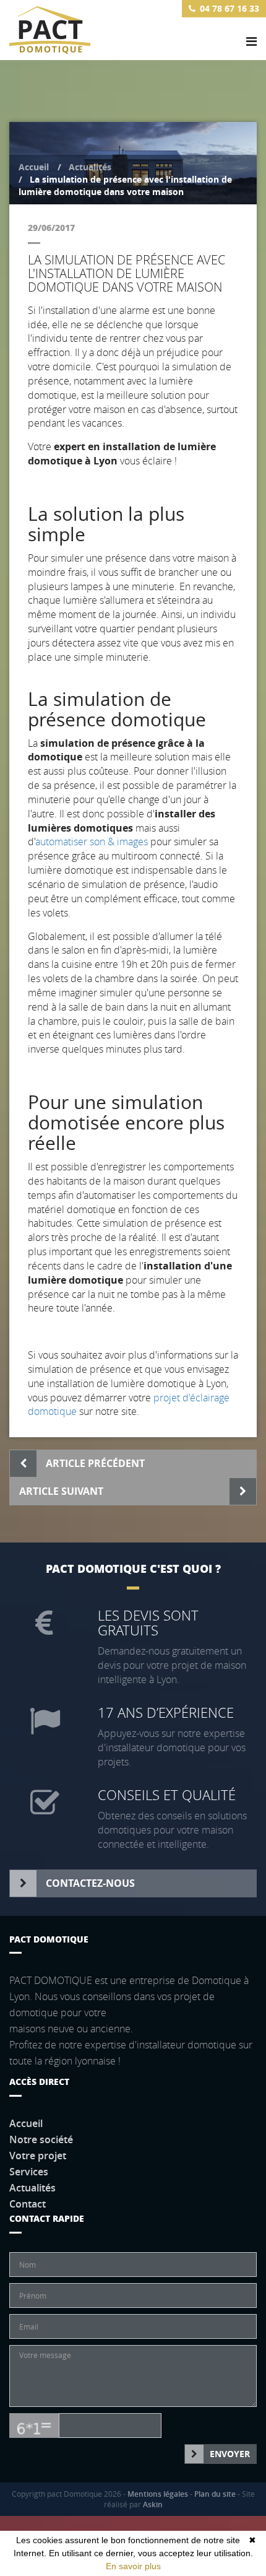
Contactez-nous (90, 1883)
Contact (28, 2204)
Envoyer (230, 2454)
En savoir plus (133, 2566)
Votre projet (38, 2156)
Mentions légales (158, 2494)
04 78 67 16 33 (230, 8)
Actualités (90, 167)
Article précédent (95, 1463)
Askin (153, 2504)
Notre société (41, 2139)
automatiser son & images (92, 842)
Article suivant (61, 1491)
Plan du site (215, 2494)
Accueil (34, 167)
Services (29, 2172)
